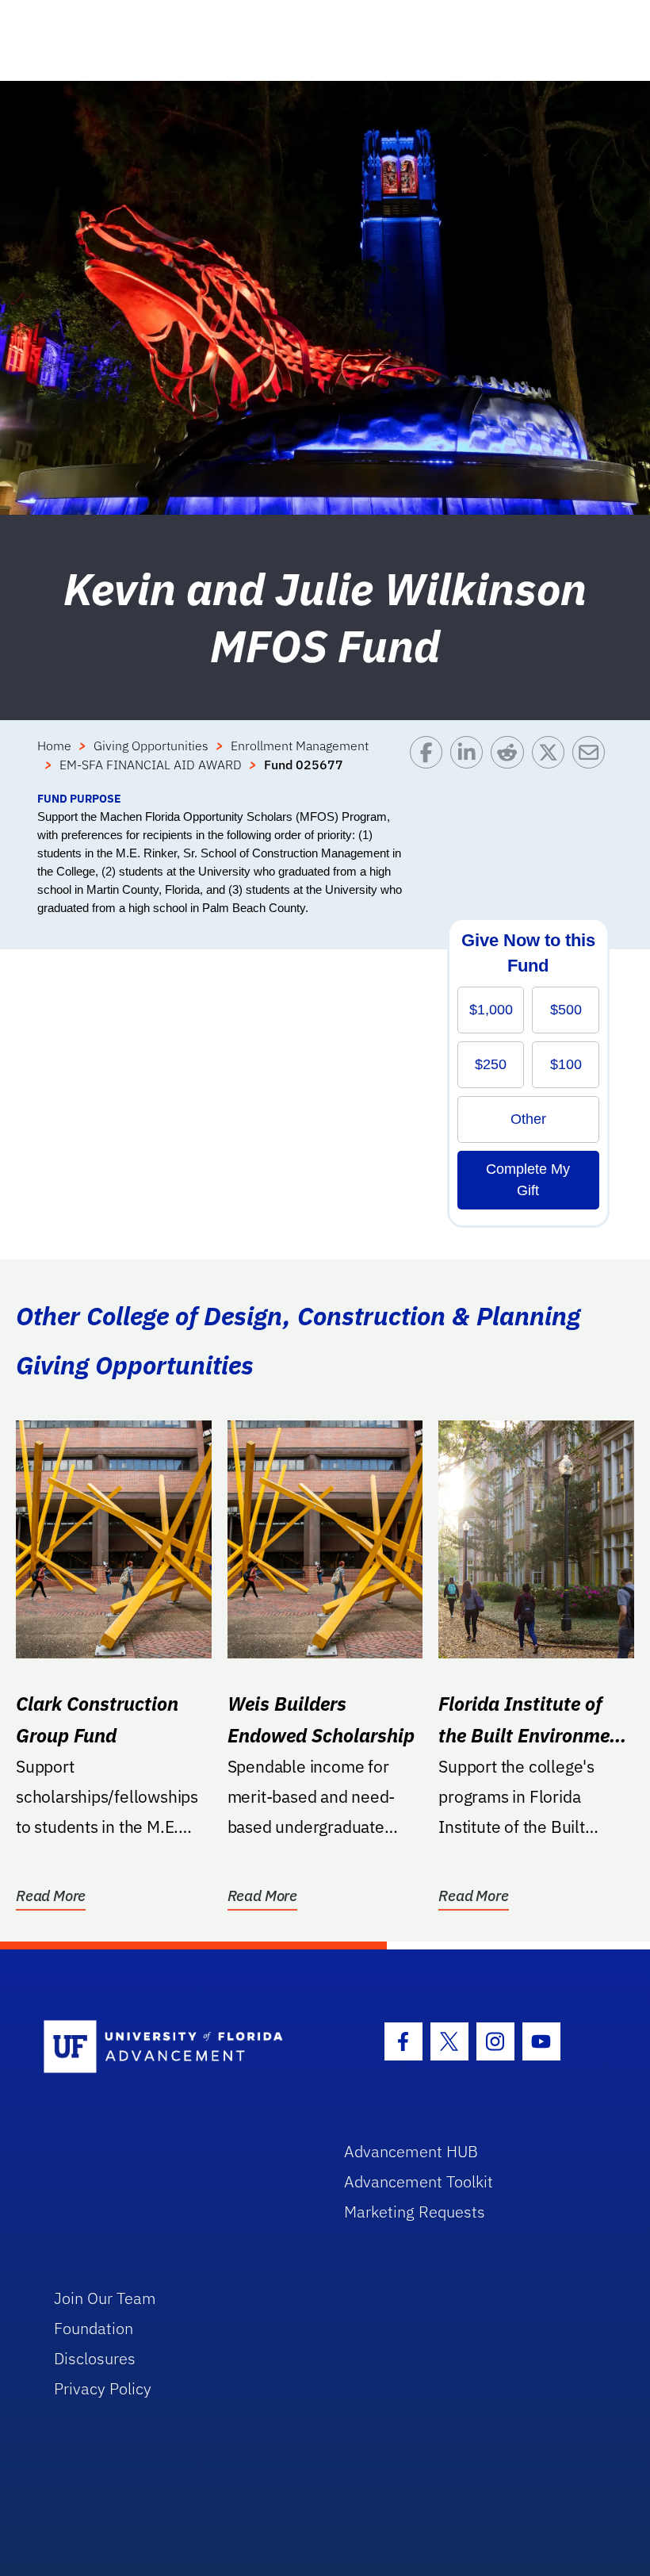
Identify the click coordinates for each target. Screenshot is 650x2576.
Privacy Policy (103, 2388)
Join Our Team (105, 2298)
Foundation (94, 2328)
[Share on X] (552, 763)
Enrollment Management (300, 746)
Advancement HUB (411, 2151)
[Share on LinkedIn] (470, 763)
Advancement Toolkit (419, 2181)
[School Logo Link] (176, 2047)
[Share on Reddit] (511, 763)
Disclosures (95, 2358)
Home (54, 746)
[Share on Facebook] (430, 763)
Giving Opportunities (151, 746)
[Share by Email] (593, 763)
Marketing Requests (415, 2212)
